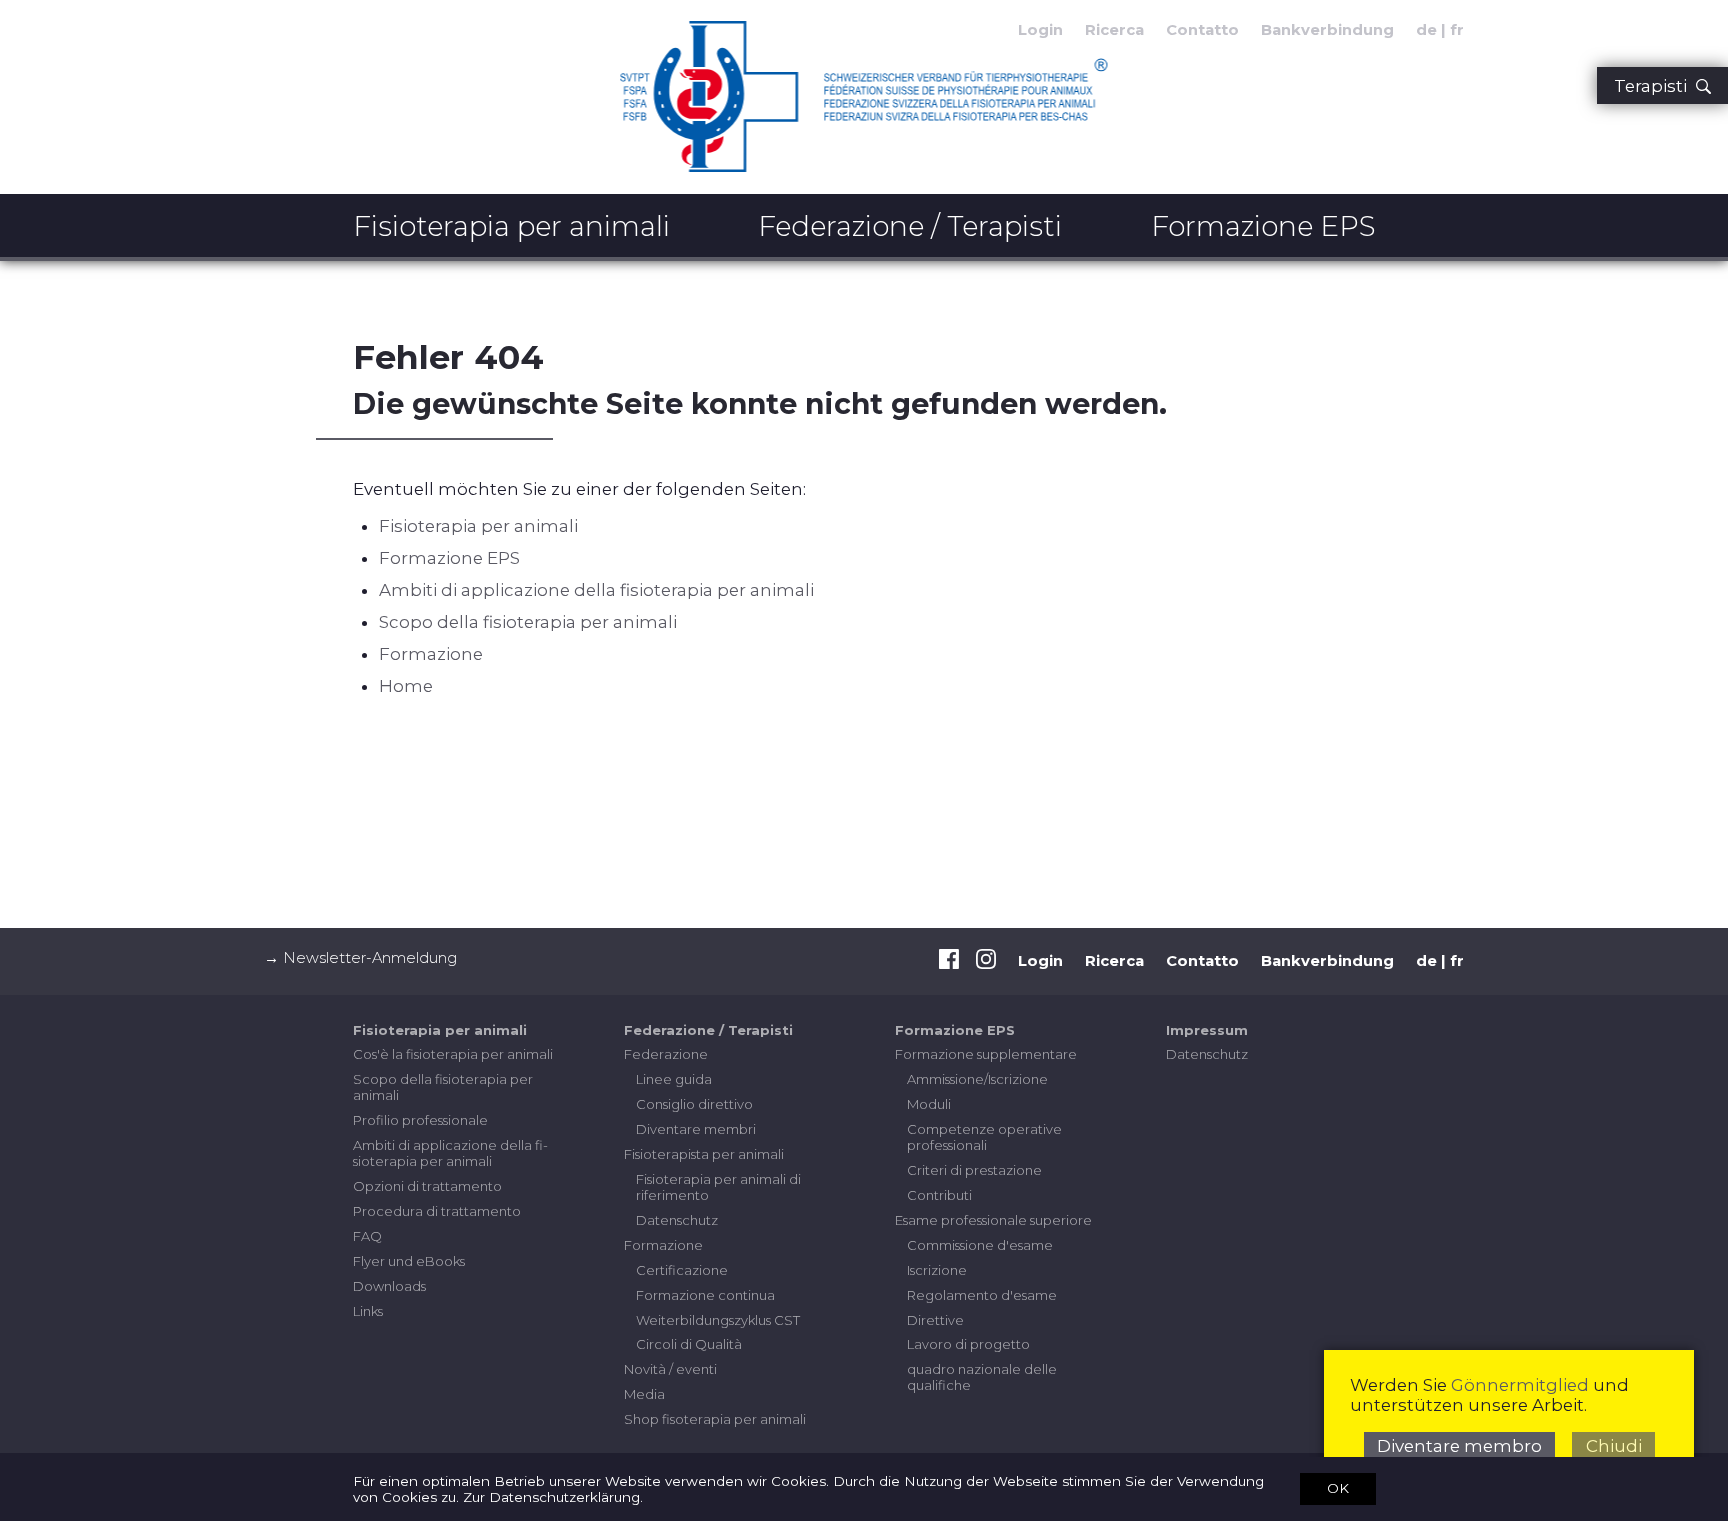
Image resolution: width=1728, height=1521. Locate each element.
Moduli (929, 1104)
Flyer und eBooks (409, 1261)
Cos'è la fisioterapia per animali (453, 1054)
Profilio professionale (420, 1120)
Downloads (389, 1286)
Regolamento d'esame (982, 1295)
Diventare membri (696, 1129)
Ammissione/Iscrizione (977, 1079)
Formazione (431, 654)
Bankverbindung (1327, 30)
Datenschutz (677, 1220)
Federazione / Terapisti (910, 226)
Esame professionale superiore (993, 1220)
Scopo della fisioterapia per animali (528, 622)
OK (1338, 1488)
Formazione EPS (1263, 226)
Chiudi (1614, 1446)
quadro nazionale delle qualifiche (982, 1377)
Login (1040, 961)
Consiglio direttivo (694, 1104)
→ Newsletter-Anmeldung (360, 958)
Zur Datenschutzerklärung (551, 1497)
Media (644, 1394)
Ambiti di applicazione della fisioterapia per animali (596, 590)
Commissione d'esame (980, 1245)
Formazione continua (705, 1295)
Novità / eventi (670, 1369)
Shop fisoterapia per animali (715, 1419)
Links (368, 1311)
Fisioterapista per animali (704, 1154)
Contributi (939, 1195)
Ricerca (1114, 30)
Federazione (666, 1054)
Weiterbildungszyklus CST (718, 1320)
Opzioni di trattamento (427, 1186)
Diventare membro (1459, 1446)
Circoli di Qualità (689, 1344)
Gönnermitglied (1520, 1385)
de (1426, 30)
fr (1457, 30)
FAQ (367, 1236)
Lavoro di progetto (968, 1344)
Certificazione (682, 1270)
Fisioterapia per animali (511, 226)
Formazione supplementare (986, 1054)
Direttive (935, 1320)
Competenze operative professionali (984, 1137)
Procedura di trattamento (437, 1211)
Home (406, 686)
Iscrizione (937, 1270)
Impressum (1207, 1030)
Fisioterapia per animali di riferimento (718, 1187)
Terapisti (1654, 86)
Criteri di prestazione (974, 1170)
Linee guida (674, 1079)
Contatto (1202, 30)
